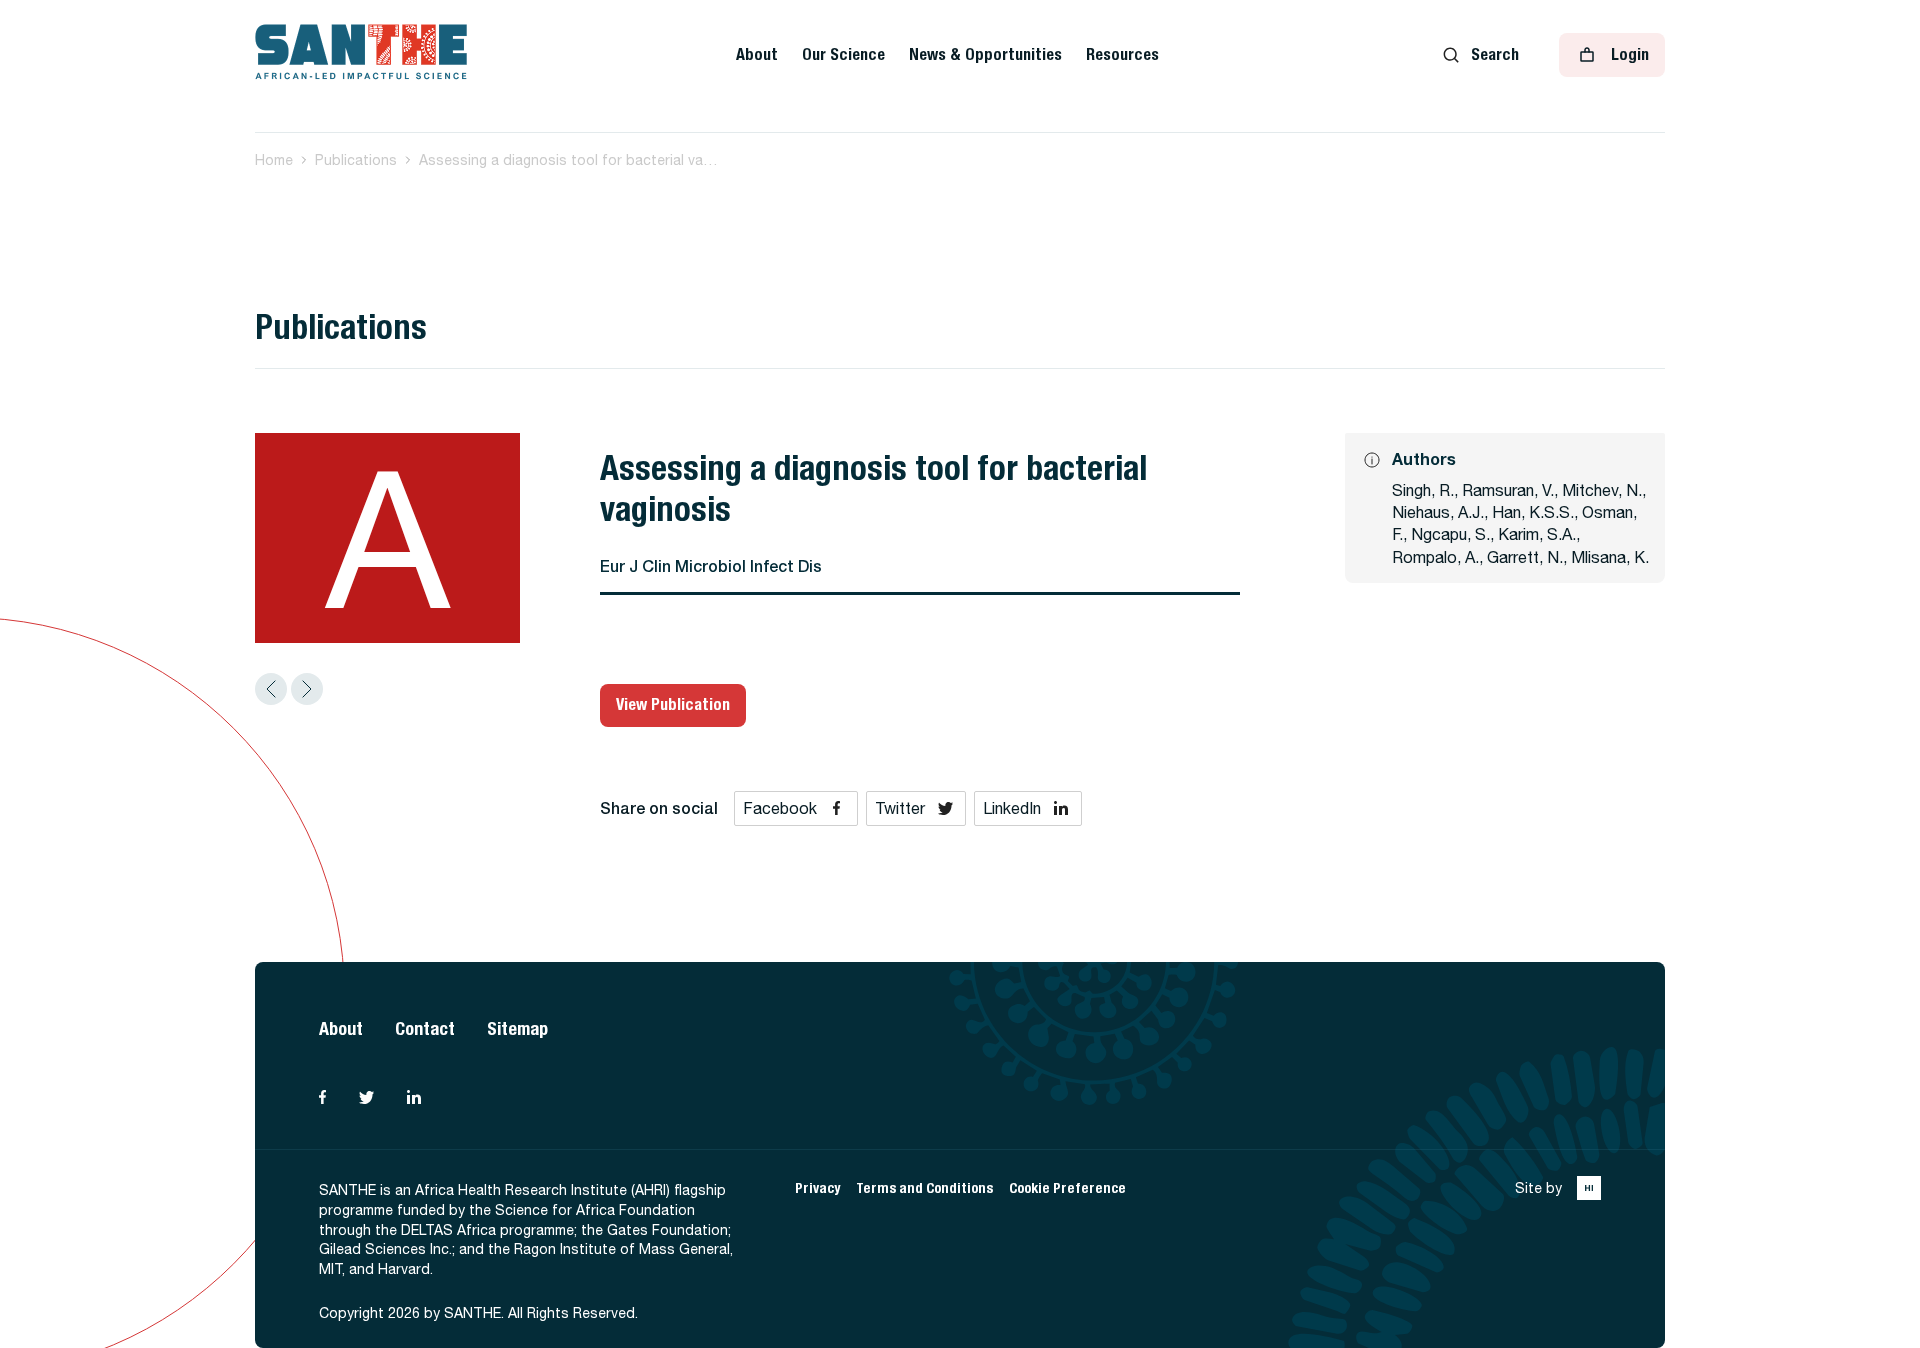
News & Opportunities (985, 54)
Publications (356, 160)
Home (274, 160)
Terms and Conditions (924, 1188)
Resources (1122, 54)
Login (1630, 54)
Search (1495, 54)
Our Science (843, 54)
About (757, 54)
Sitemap (517, 1028)
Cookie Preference (1067, 1188)
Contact (425, 1028)
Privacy (817, 1188)
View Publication (673, 704)
